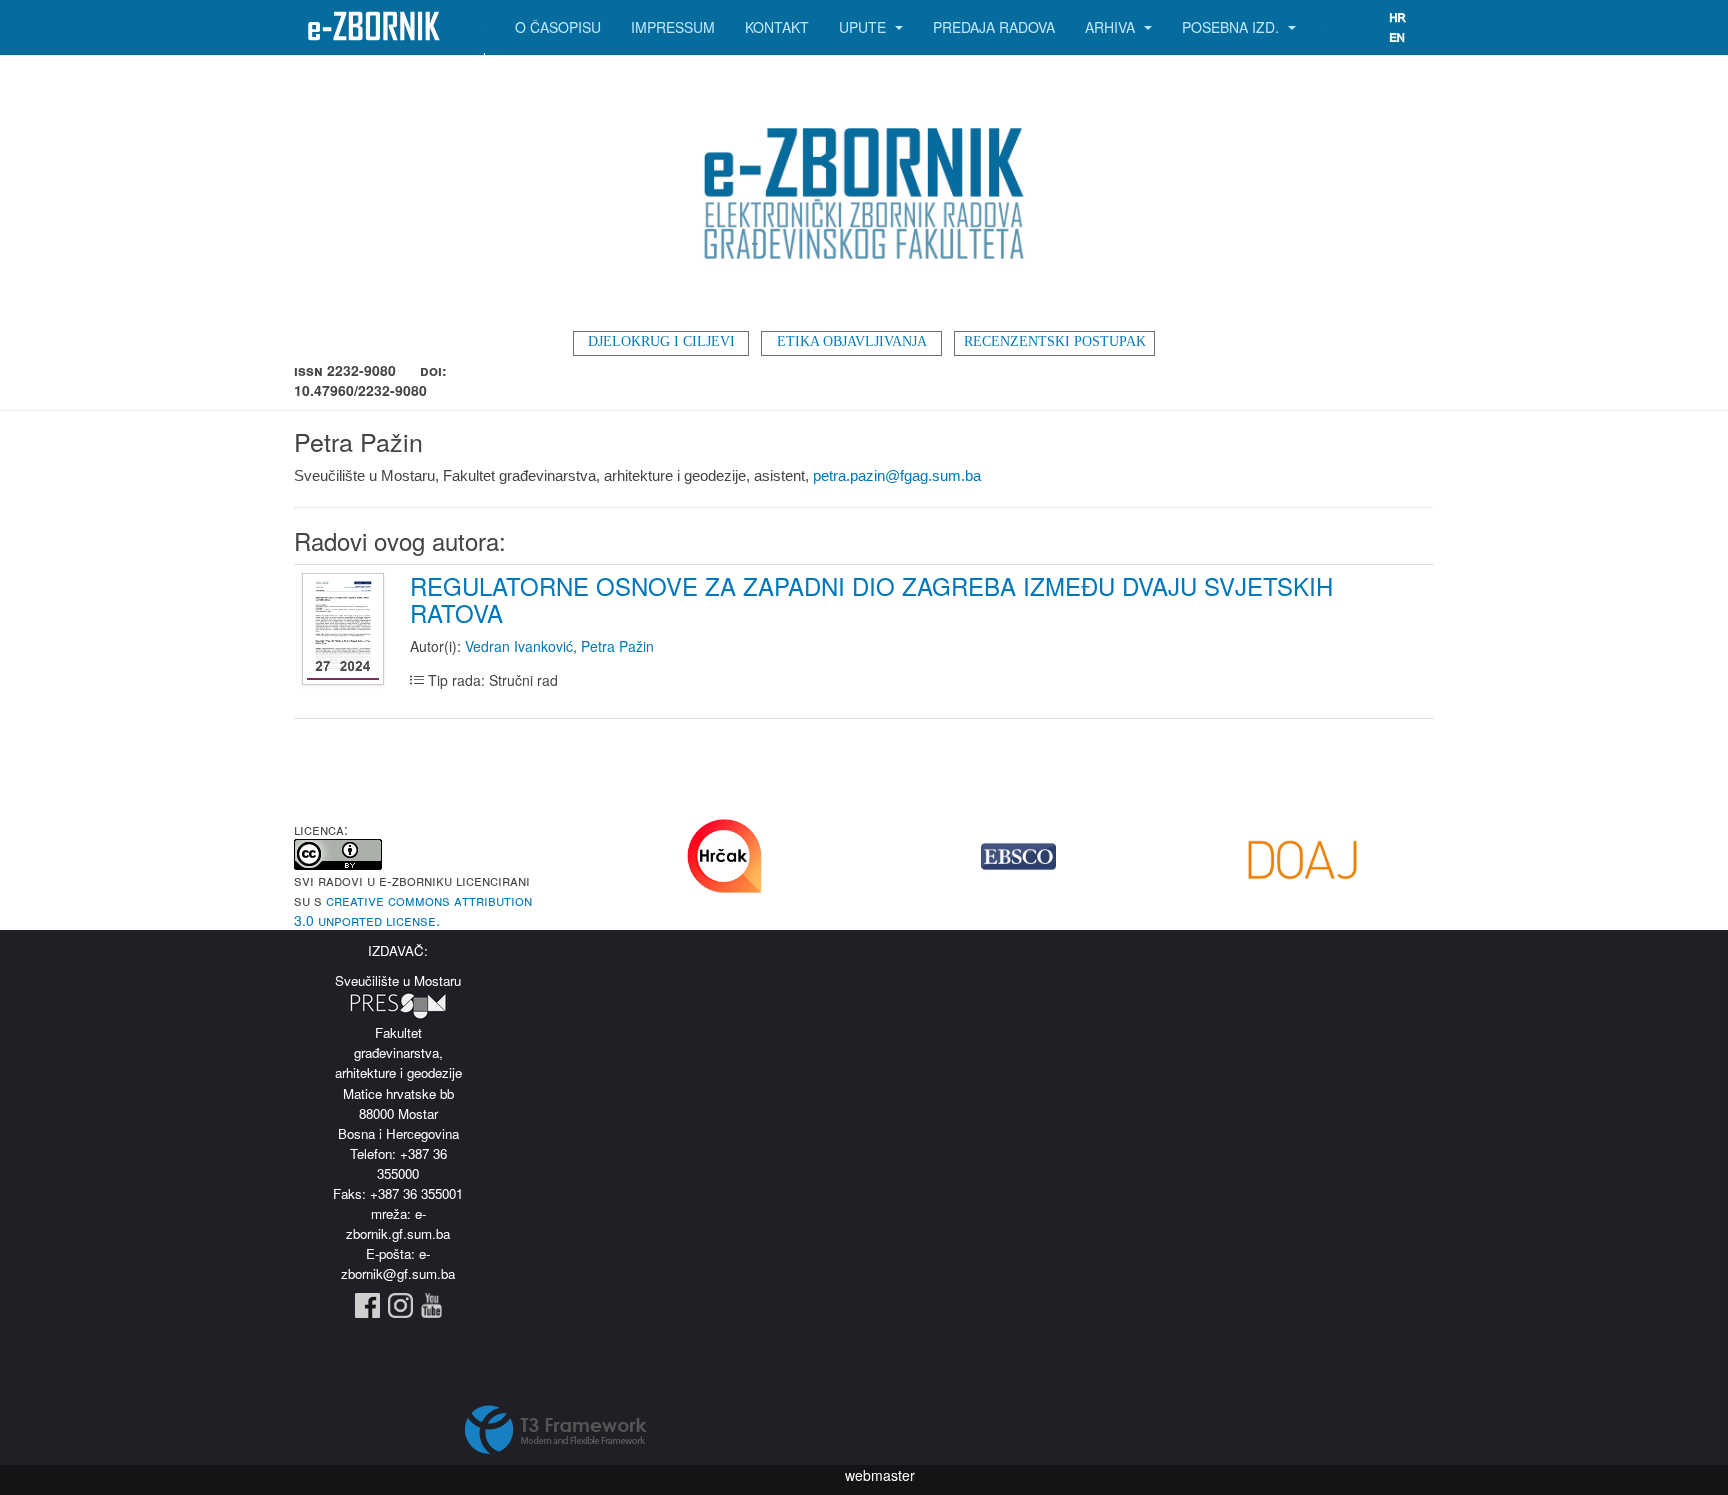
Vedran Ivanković (519, 646)
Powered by (556, 1430)
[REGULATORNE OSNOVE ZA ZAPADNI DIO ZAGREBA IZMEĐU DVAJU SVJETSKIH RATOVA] (345, 630)
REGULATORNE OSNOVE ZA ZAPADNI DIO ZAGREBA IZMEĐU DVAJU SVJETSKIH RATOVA (871, 598)
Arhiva (1112, 27)
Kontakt (777, 27)
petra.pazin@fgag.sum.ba (897, 476)
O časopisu (558, 27)
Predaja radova (994, 27)
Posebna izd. (1232, 27)
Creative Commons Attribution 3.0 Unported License (413, 910)
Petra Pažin (617, 646)
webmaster (880, 1475)
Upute (864, 27)
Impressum (673, 27)
